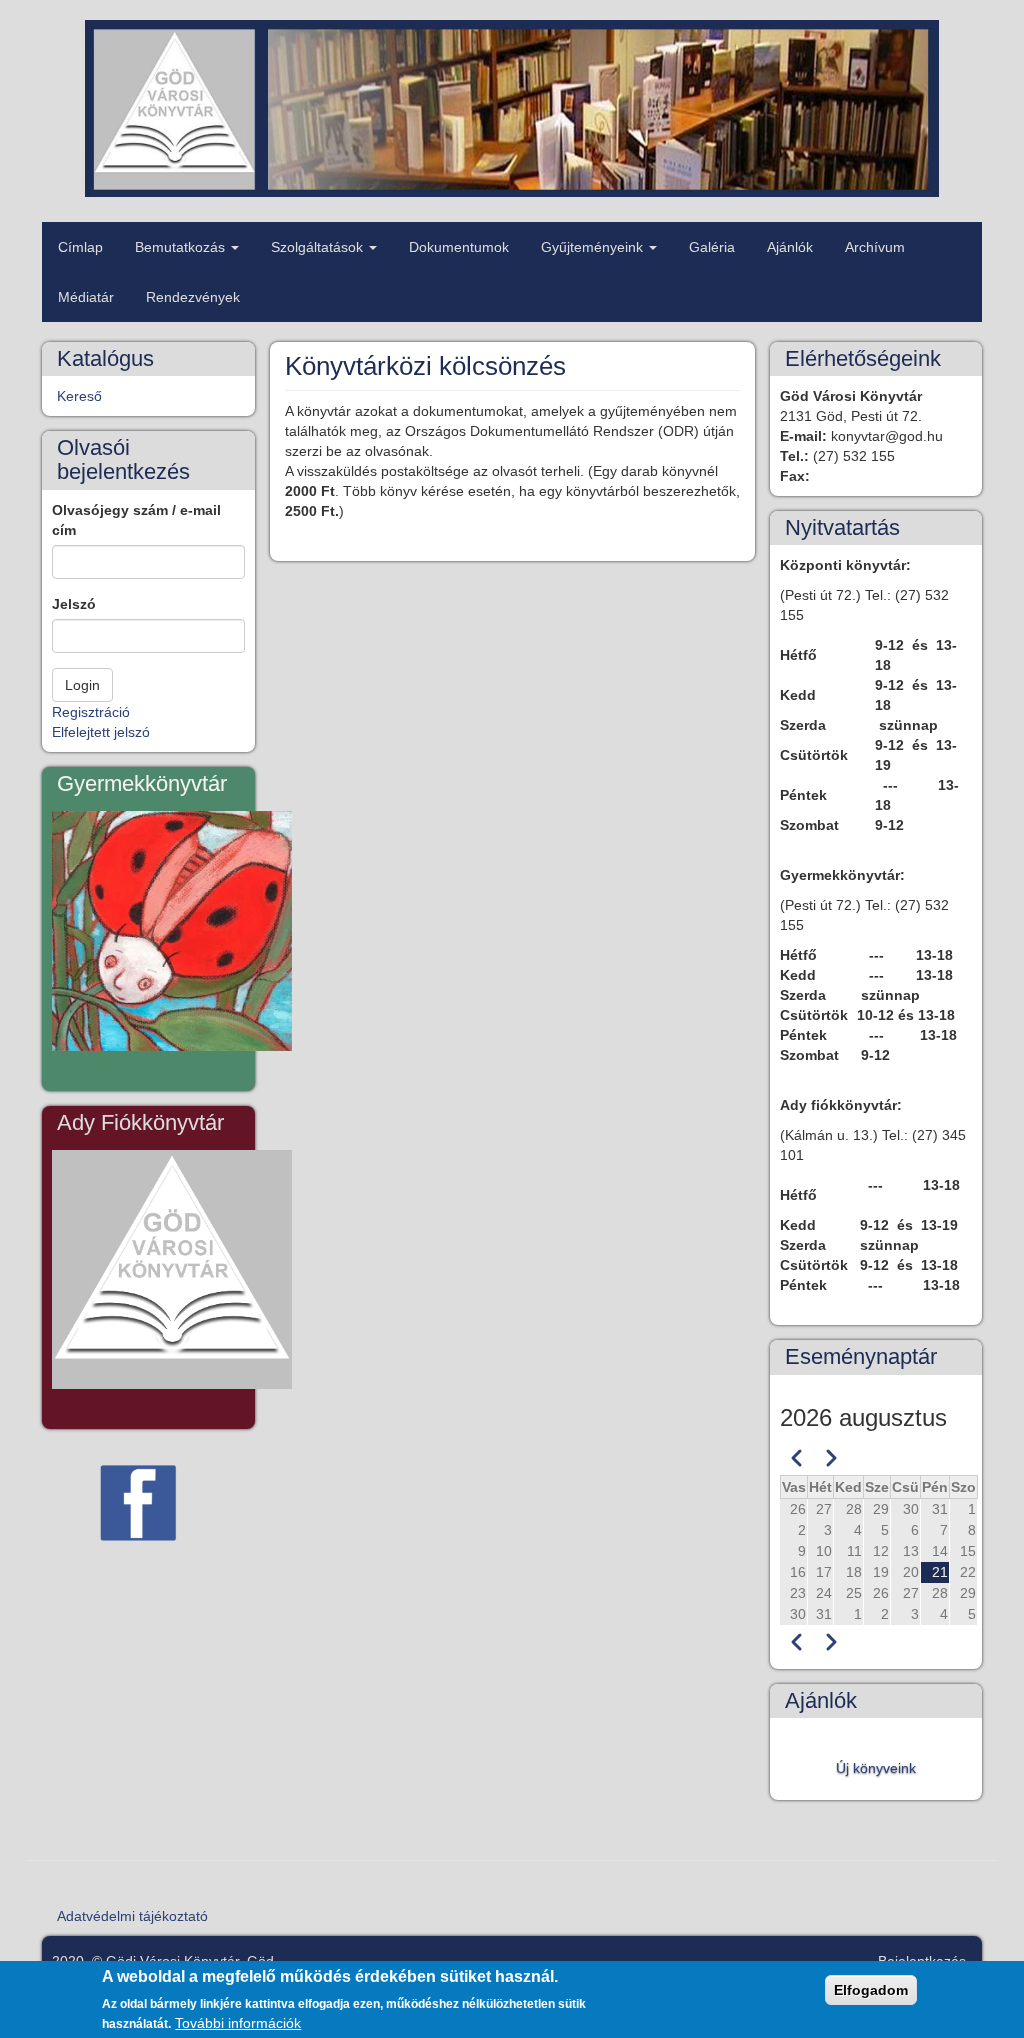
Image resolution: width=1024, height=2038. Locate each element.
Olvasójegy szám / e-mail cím (136, 520)
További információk (238, 2023)
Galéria (712, 247)
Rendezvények (193, 297)
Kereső (79, 396)
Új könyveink (876, 1768)
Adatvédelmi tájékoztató (132, 1916)
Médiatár (86, 297)
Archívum (875, 247)
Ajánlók (790, 247)
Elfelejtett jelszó (101, 732)
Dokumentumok (459, 247)
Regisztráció (91, 712)
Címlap (80, 247)
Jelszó (74, 604)
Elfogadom (871, 1990)
